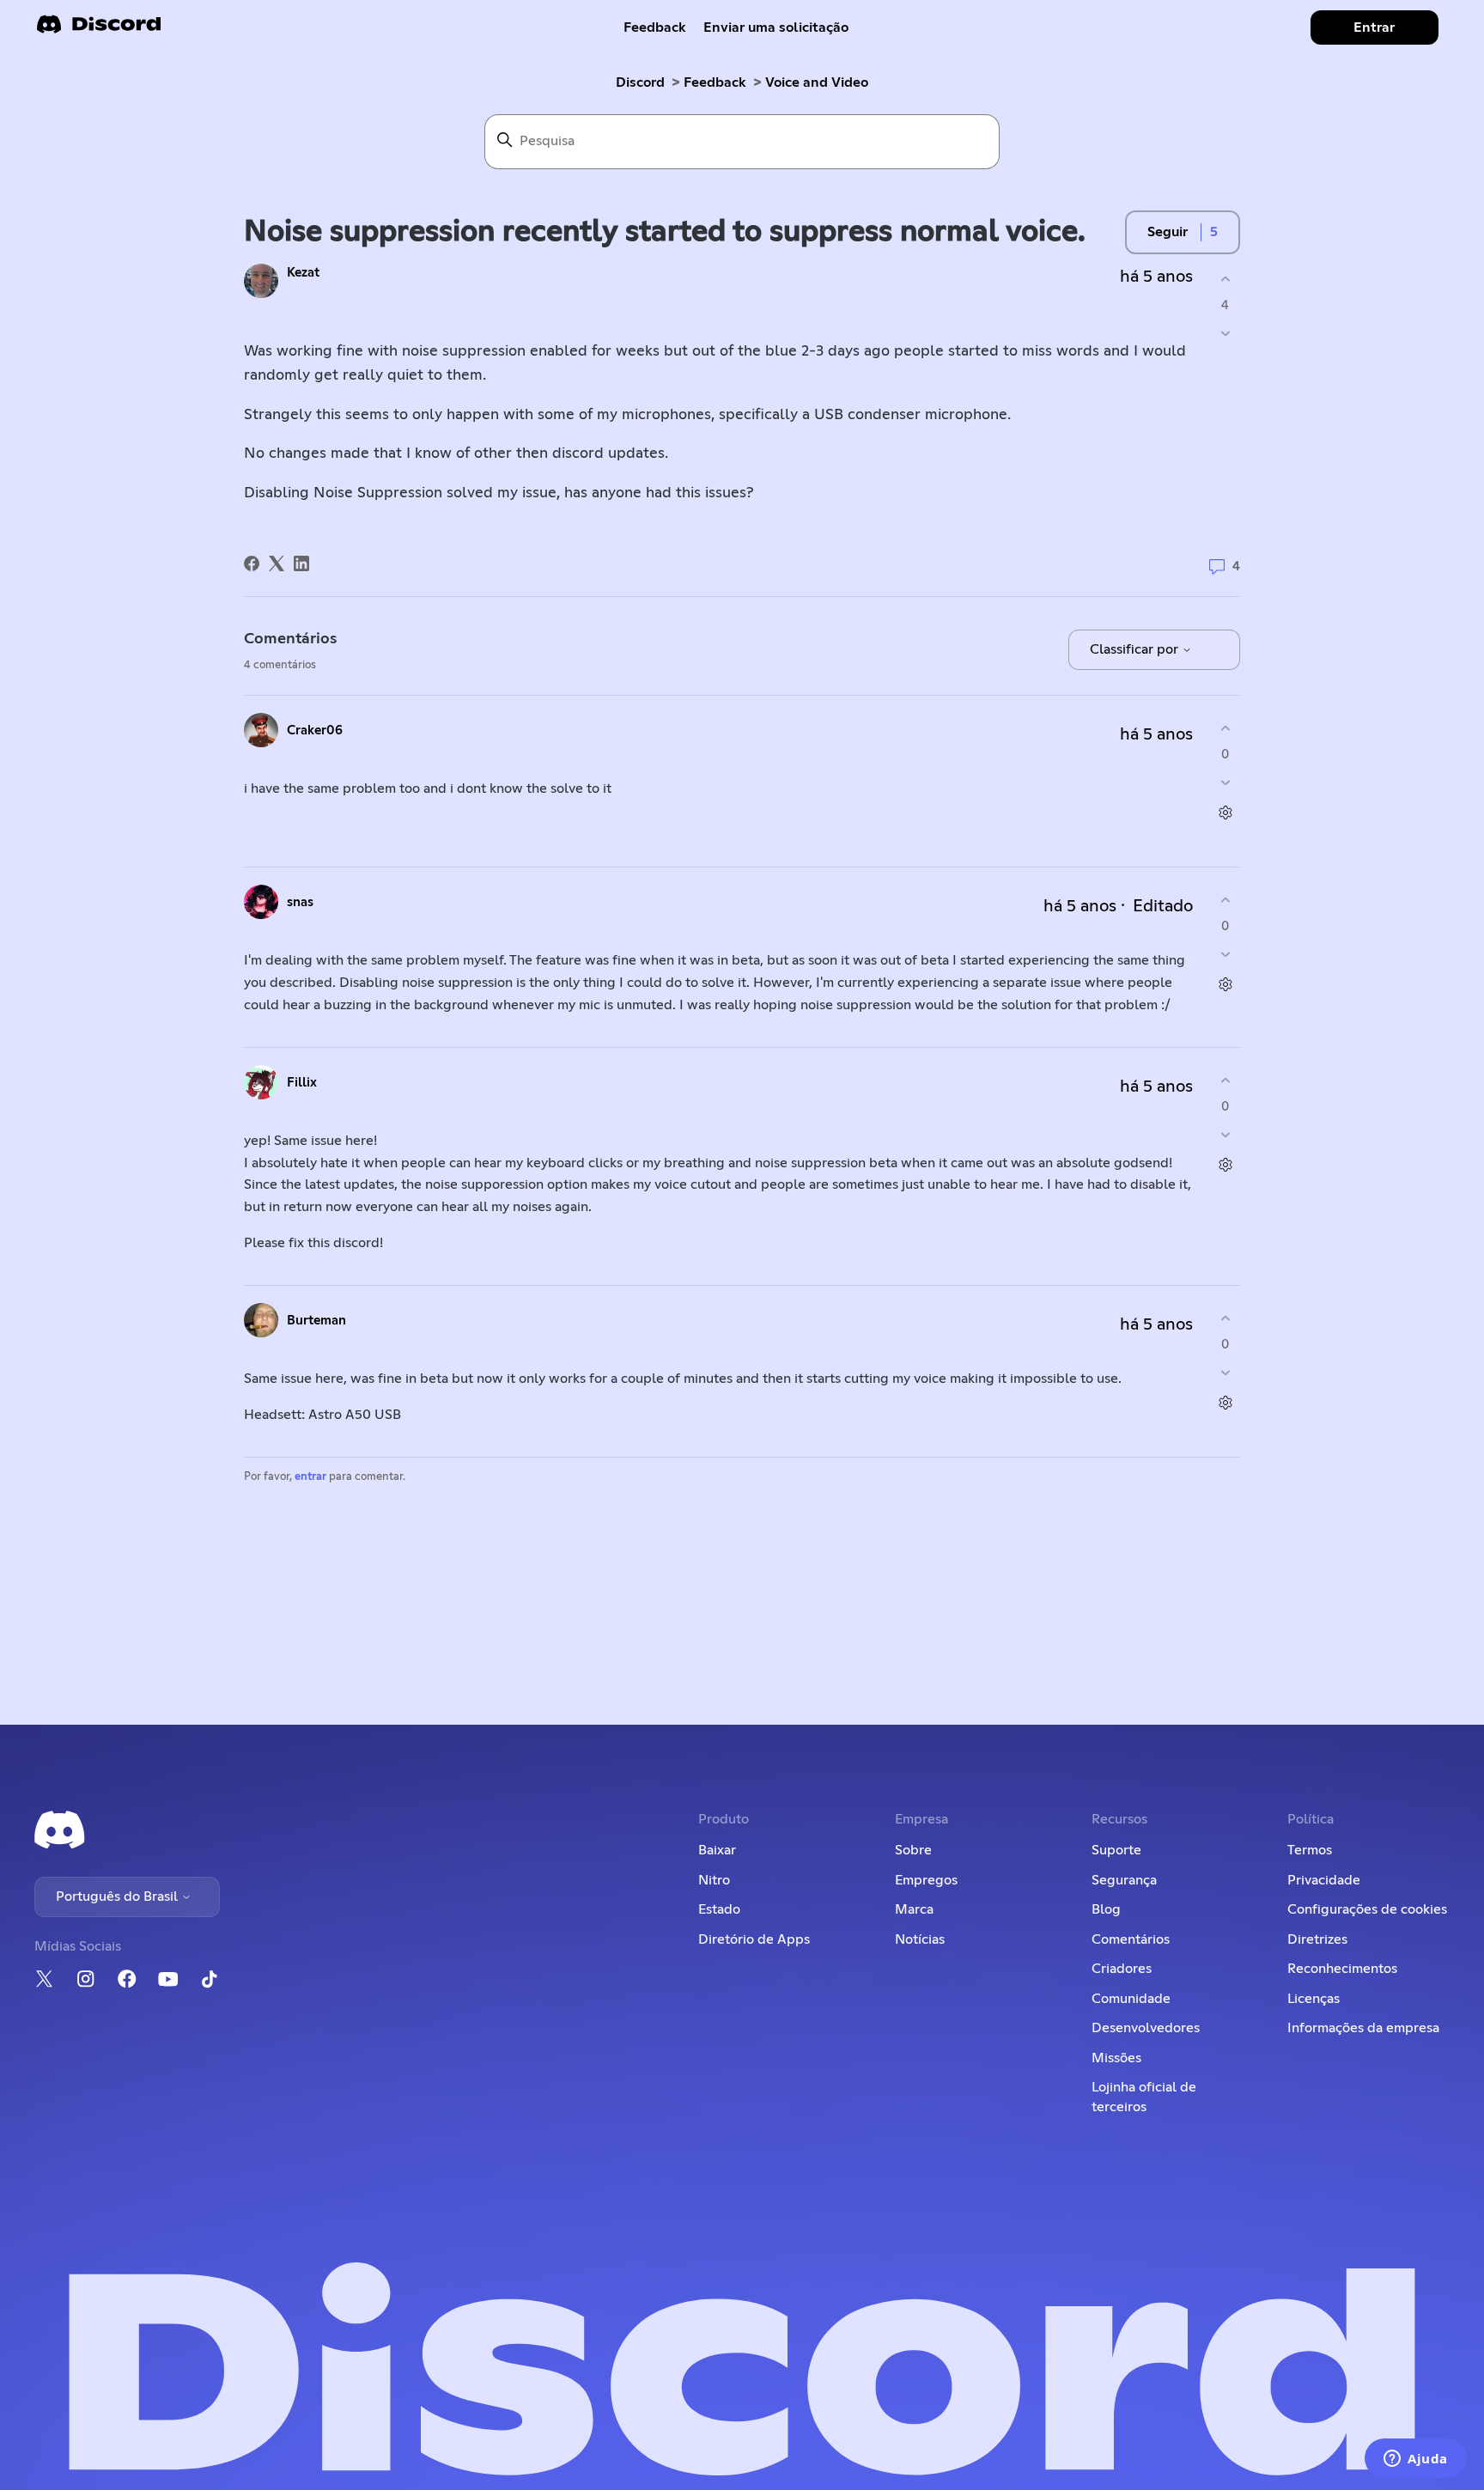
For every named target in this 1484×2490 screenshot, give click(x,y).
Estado (719, 1909)
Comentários (1131, 1939)
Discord (640, 82)
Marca (914, 1909)
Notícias (920, 1939)
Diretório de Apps (754, 1939)
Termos (1310, 1850)
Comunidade (1131, 1999)
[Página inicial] (99, 30)
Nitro (714, 1880)
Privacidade (1324, 1880)
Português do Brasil (119, 1896)
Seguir (1168, 232)
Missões (1116, 2058)
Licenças (1314, 1999)
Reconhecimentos (1342, 1969)
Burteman (316, 1321)
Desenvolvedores (1146, 2028)
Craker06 (315, 731)
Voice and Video (817, 82)
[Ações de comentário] (1225, 813)
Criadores (1122, 1969)
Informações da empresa (1363, 2028)
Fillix (302, 1083)
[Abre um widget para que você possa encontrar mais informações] (1416, 2460)
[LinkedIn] (301, 563)
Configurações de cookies (1367, 1909)
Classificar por (1136, 649)
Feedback (655, 27)
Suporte (1116, 1850)
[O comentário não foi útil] (1225, 783)
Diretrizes (1317, 1939)
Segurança (1124, 1880)
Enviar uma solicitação (776, 27)
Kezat (303, 273)
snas (300, 902)
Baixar (717, 1850)
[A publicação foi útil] (1225, 279)
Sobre (913, 1850)
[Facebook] (252, 563)
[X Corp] (277, 563)
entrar (310, 1477)
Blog (1106, 1909)
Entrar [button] (1374, 27)
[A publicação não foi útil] (1225, 334)
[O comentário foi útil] (1225, 728)
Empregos (926, 1880)
